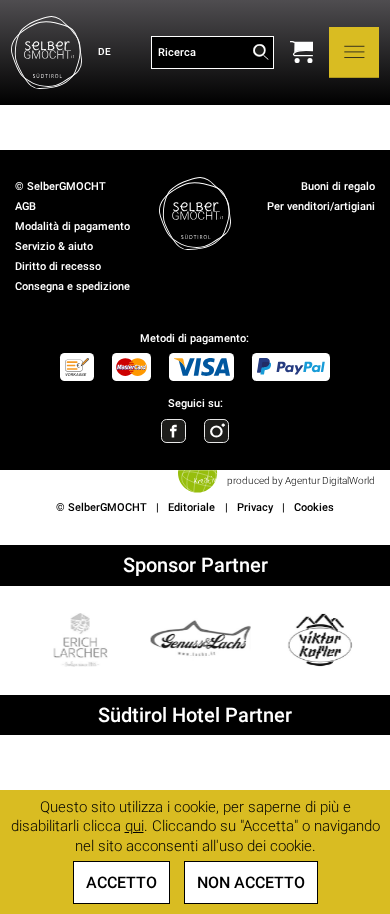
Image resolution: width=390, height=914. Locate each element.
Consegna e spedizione (72, 286)
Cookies (314, 507)
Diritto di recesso (58, 266)
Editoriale (191, 507)
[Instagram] (216, 431)
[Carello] (301, 52)
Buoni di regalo (338, 186)
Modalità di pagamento (72, 226)
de (104, 51)
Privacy (255, 507)
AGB (25, 206)
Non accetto (251, 882)
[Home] (47, 52)
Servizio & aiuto (54, 246)
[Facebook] (173, 431)
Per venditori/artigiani (321, 206)
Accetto (121, 882)
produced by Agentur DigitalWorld (300, 480)
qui (134, 826)
